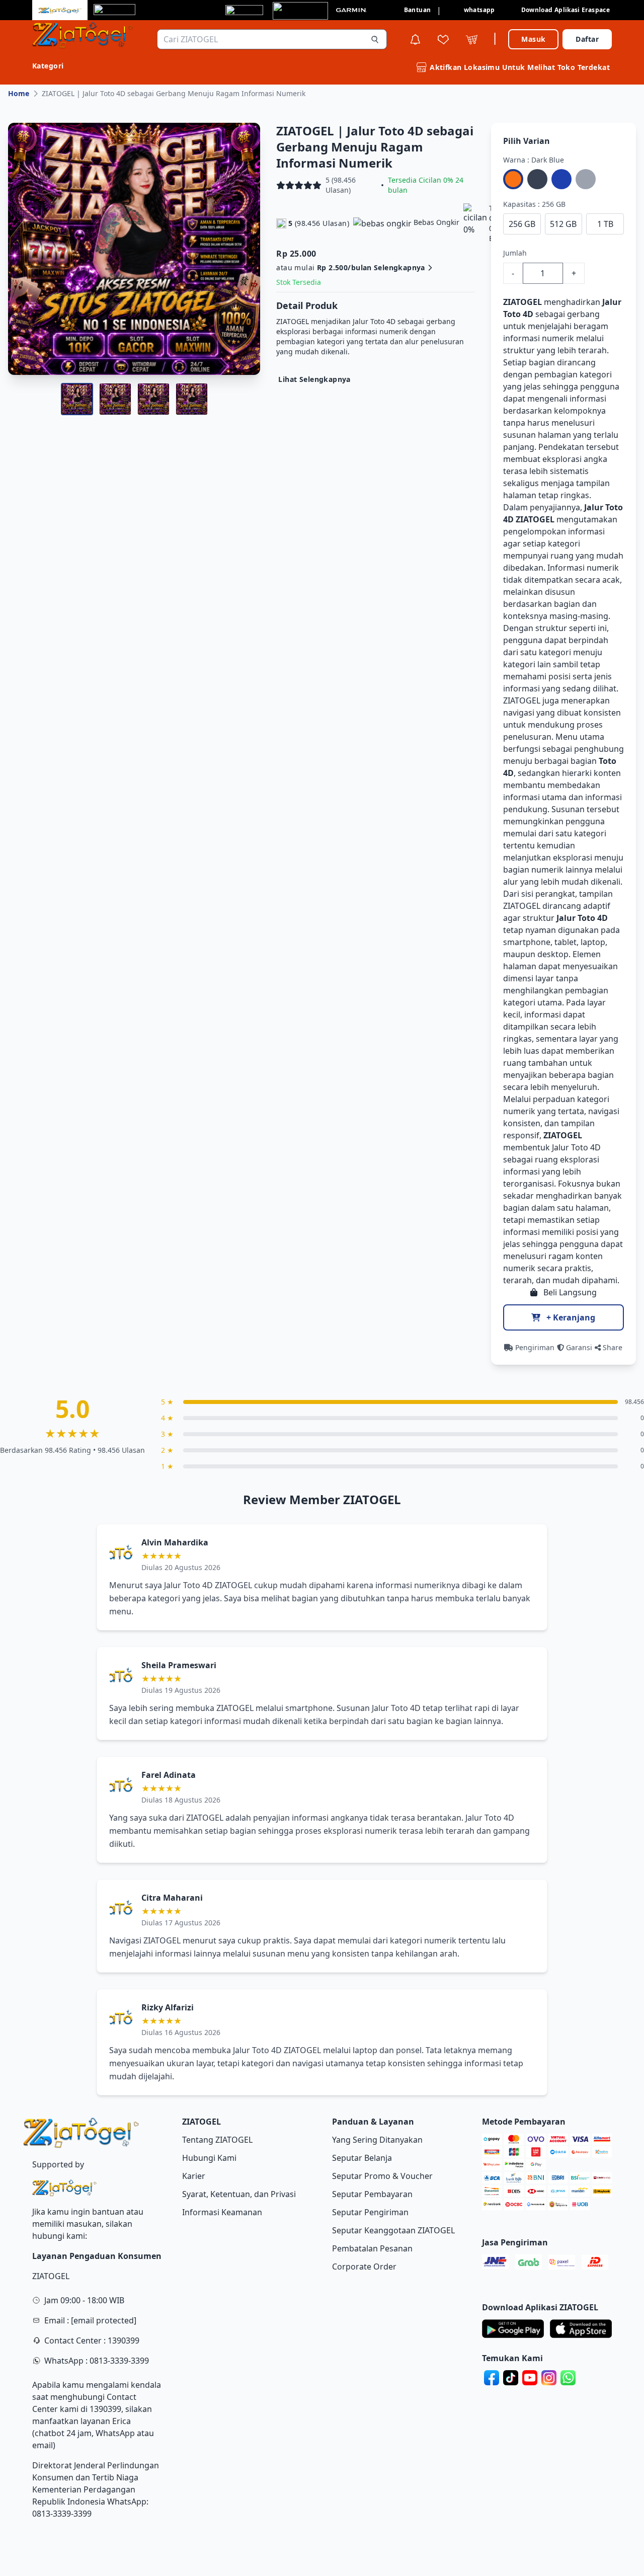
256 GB (522, 224)
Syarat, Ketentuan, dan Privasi (239, 2194)
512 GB (563, 224)
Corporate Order (364, 2267)
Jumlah (515, 253)
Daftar (587, 39)
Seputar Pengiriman (370, 2212)
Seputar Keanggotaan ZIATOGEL (393, 2230)
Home (19, 93)
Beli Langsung (569, 1292)
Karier (194, 2176)
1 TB (605, 224)
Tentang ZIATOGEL (217, 2140)
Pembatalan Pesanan (372, 2248)
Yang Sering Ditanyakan (377, 2140)
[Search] (375, 39)
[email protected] (104, 2320)
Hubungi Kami (209, 2158)
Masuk (533, 39)
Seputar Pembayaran (372, 2194)
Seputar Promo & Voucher (382, 2176)
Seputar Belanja (362, 2158)
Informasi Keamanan (222, 2212)
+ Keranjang (570, 1317)
